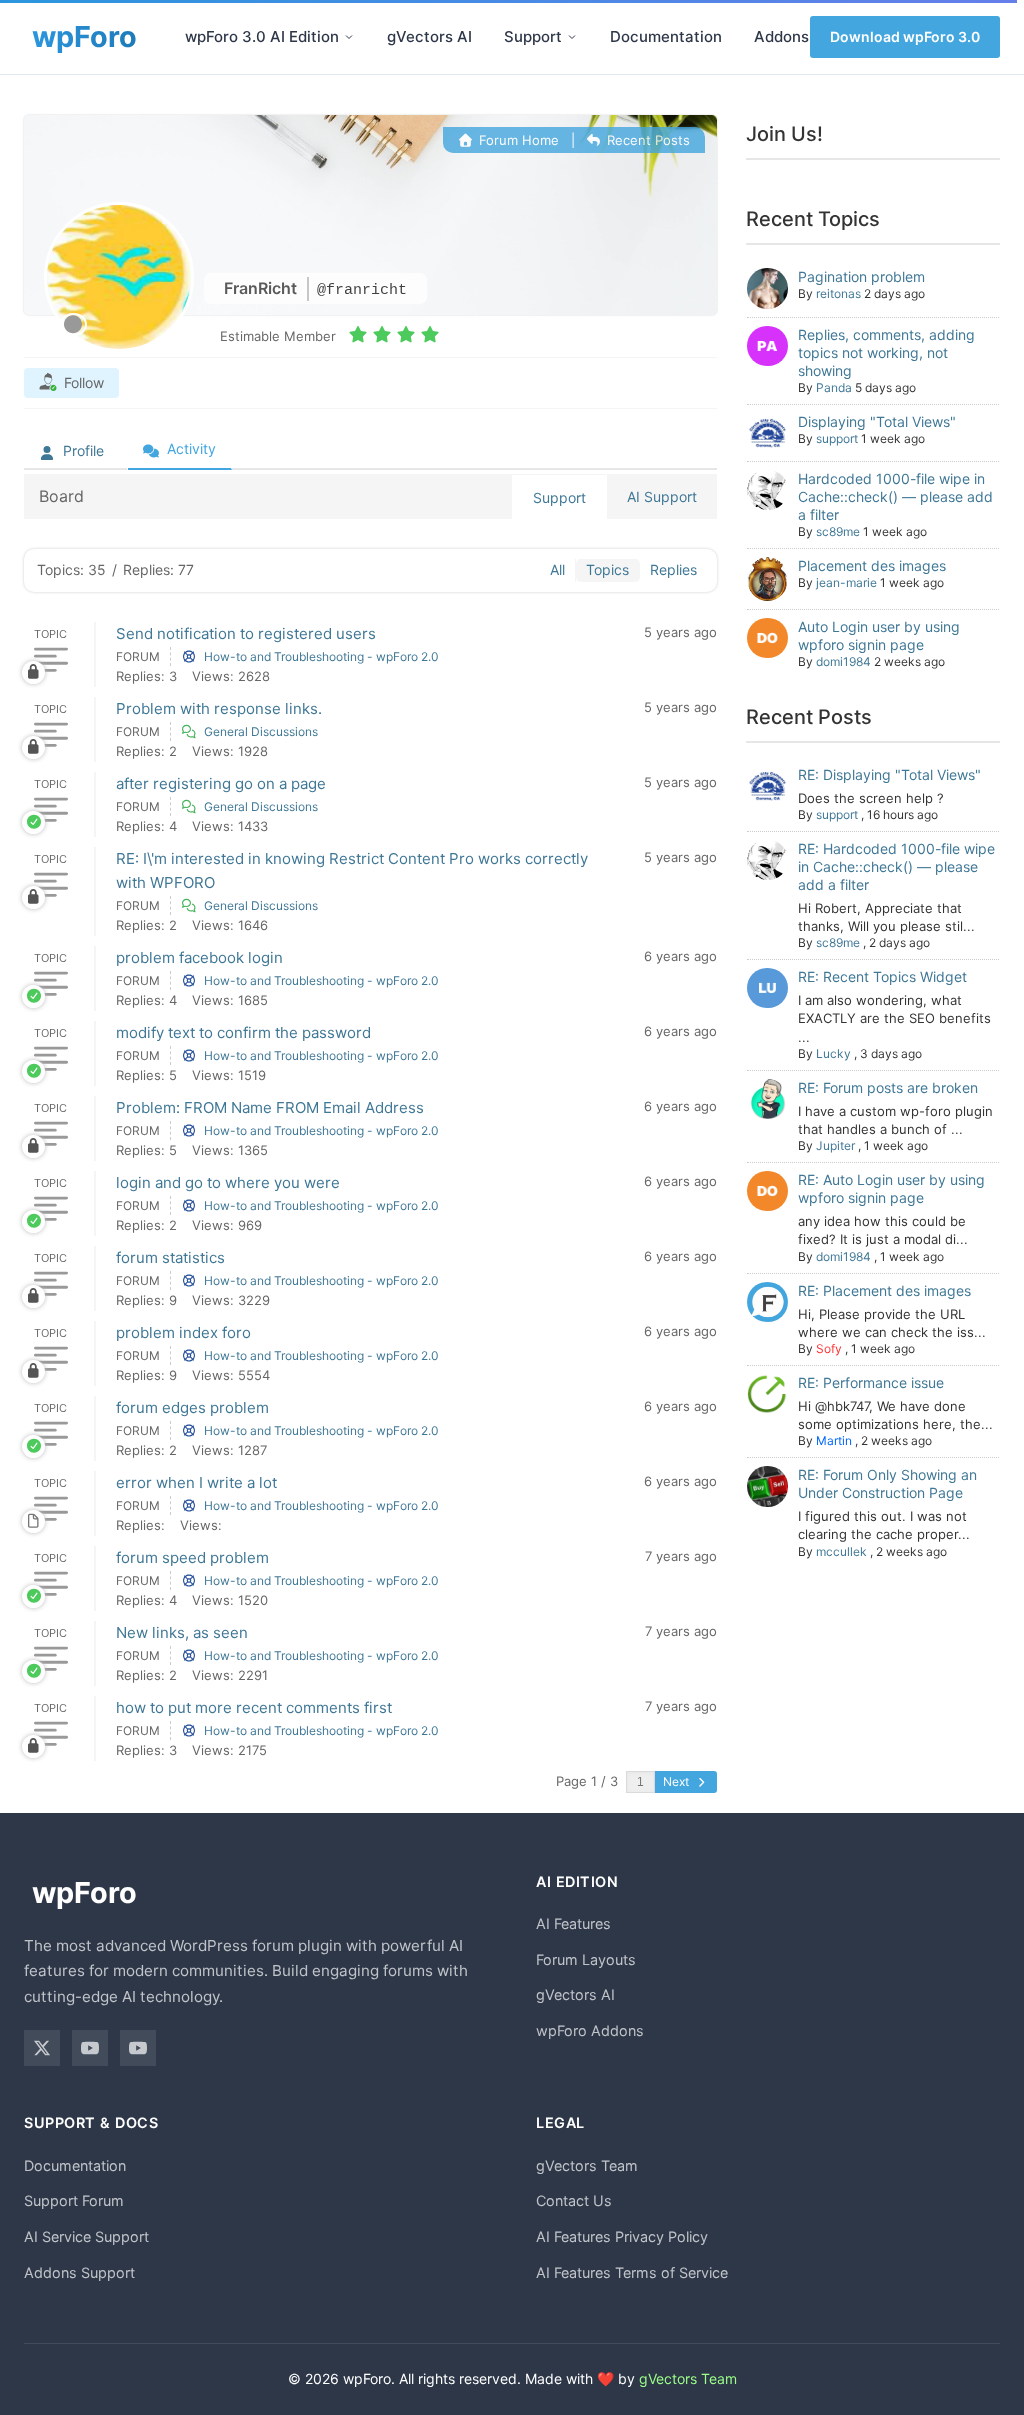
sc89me (838, 531)
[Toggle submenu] (349, 37)
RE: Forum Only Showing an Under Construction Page (887, 1483)
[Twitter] (42, 2048)
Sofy (829, 1348)
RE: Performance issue (871, 1382)
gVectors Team (587, 2165)
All (557, 569)
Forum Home (516, 140)
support (837, 438)
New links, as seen (182, 1632)
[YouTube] (90, 2048)
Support (533, 36)
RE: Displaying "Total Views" (889, 774)
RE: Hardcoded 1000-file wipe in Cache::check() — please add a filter (896, 866)
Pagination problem (861, 276)
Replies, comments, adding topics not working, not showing (886, 352)
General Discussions (261, 731)
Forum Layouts (586, 1959)
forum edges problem (192, 1407)
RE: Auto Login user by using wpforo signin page (891, 1188)
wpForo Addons (590, 2030)
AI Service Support (86, 2236)
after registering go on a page (221, 783)
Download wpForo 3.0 (905, 36)
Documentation (666, 36)
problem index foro (183, 1332)
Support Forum (74, 2200)
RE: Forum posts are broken (888, 1087)
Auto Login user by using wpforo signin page (879, 635)
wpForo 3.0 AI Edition (262, 36)
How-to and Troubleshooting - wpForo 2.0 (321, 656)
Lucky (833, 1053)
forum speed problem (192, 1557)
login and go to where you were (228, 1182)
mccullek (841, 1551)
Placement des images (872, 565)
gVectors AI (429, 36)
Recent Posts (646, 140)
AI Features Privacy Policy (622, 2236)
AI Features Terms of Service (632, 2272)
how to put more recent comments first (254, 1707)
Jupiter (835, 1145)
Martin (834, 1440)
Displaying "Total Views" (877, 421)
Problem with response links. (219, 708)
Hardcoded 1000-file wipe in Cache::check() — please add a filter (895, 496)
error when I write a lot (196, 1482)
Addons (781, 36)
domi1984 (843, 661)
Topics (607, 569)
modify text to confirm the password (243, 1032)
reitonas (838, 293)
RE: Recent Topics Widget (882, 976)
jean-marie (846, 582)
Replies (673, 569)
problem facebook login (199, 957)
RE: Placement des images (884, 1290)
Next (677, 1781)
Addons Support (79, 2272)
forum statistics (170, 1257)
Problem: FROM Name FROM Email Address (270, 1107)
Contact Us (574, 2200)
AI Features (573, 1923)
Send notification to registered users (246, 633)
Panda (834, 387)
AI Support (662, 496)
